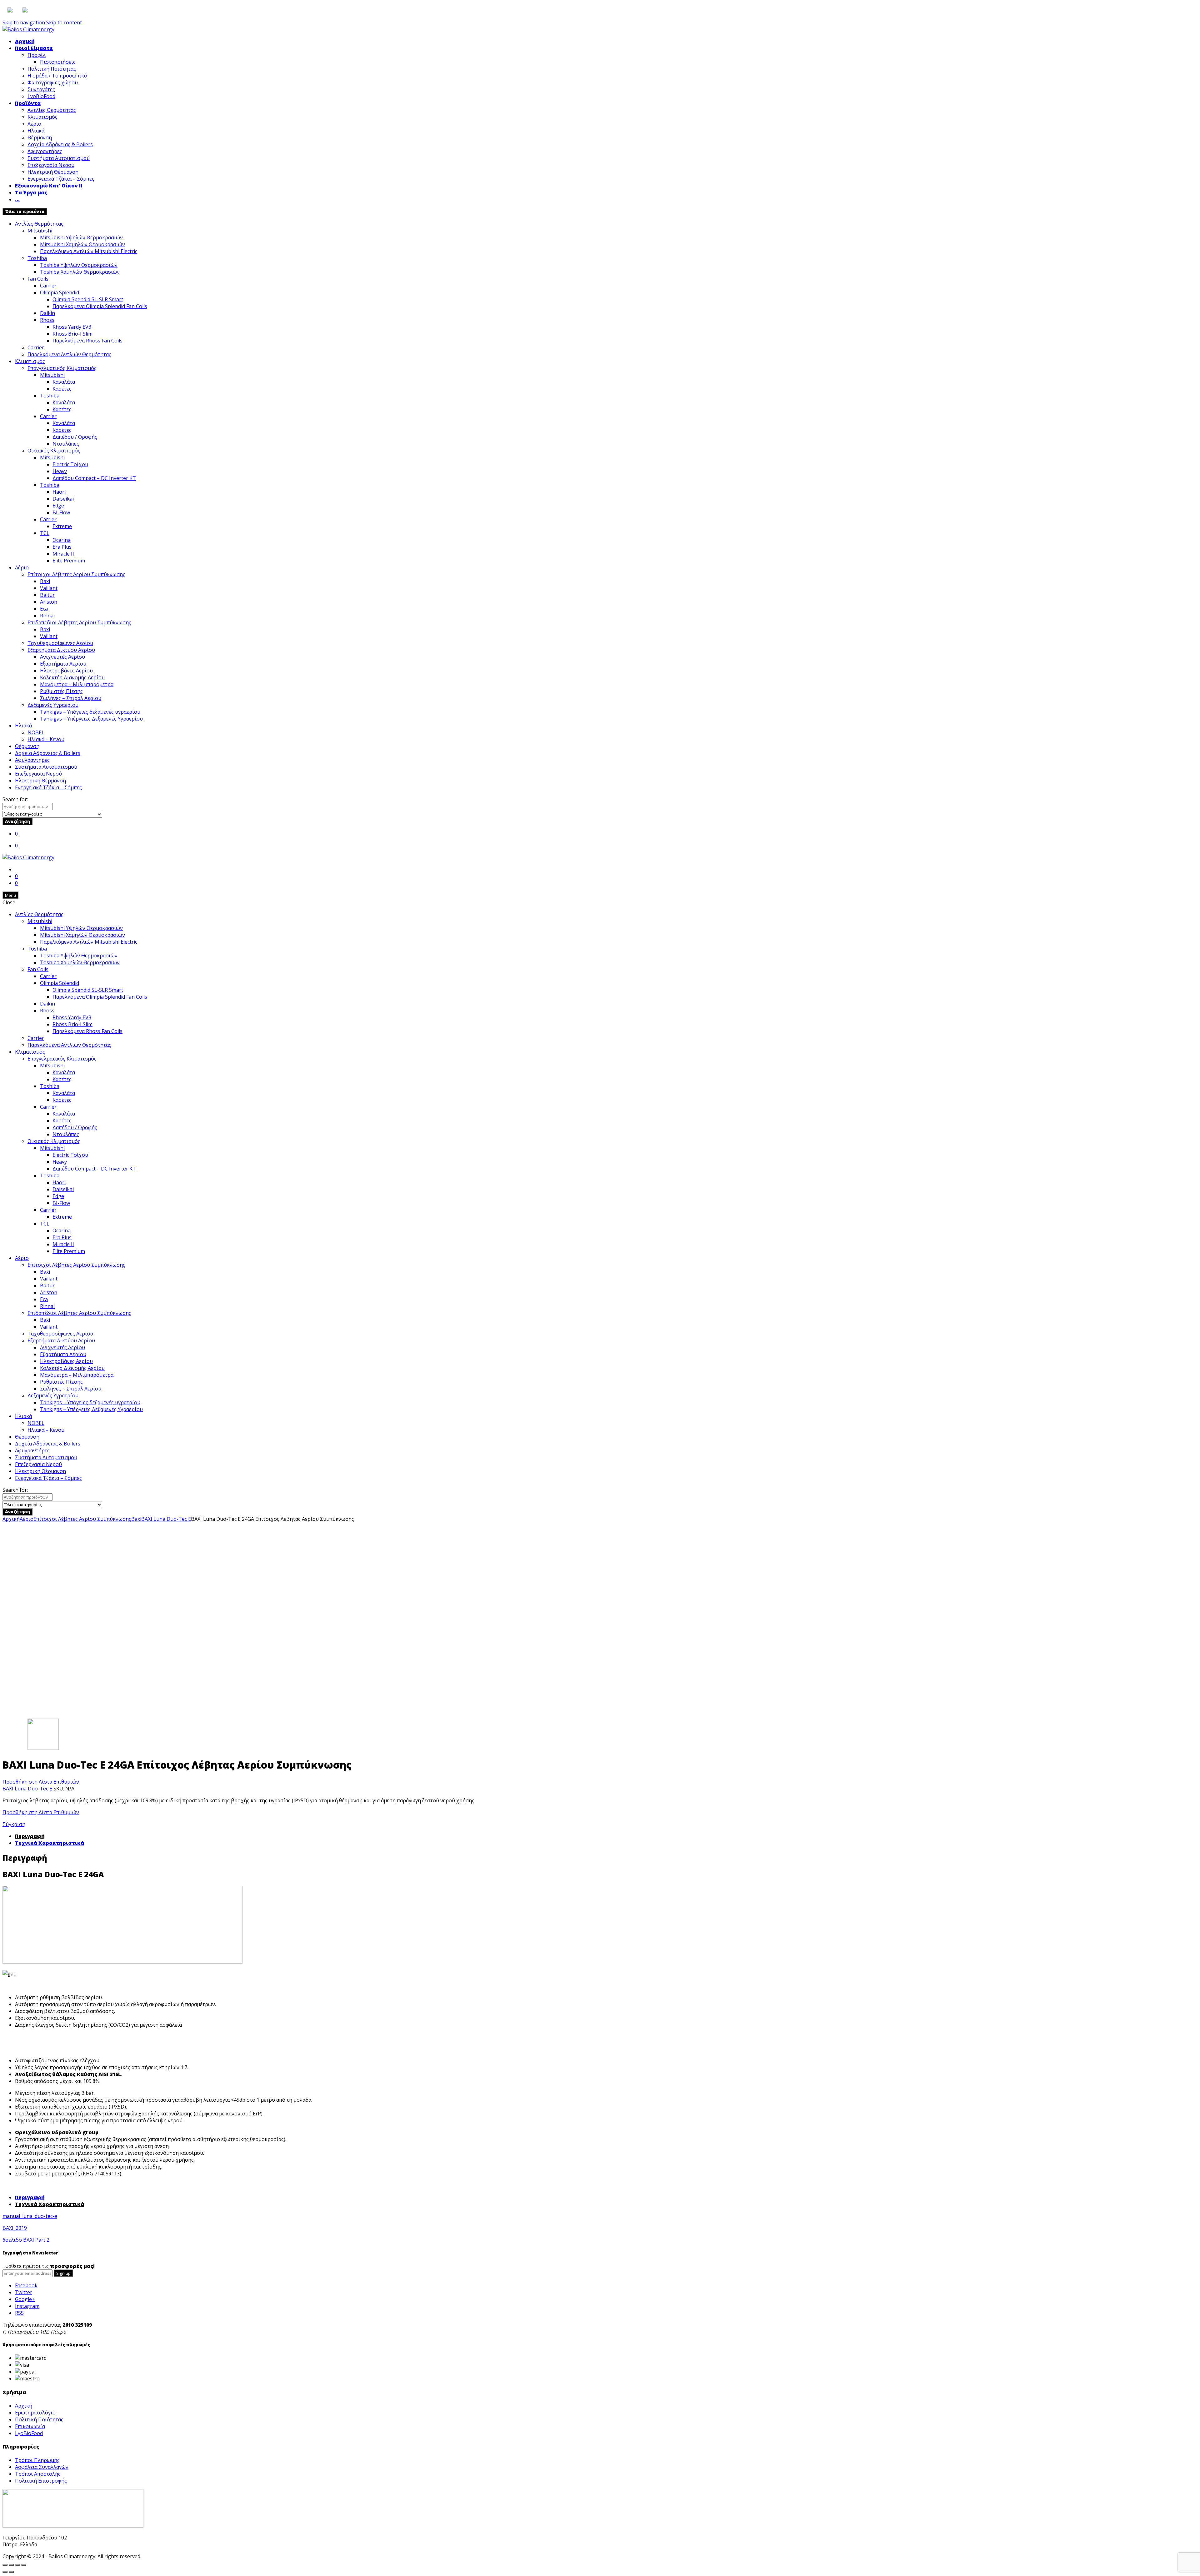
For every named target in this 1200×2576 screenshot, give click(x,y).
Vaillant (49, 588)
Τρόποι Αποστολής (38, 2474)
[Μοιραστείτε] (11, 2565)
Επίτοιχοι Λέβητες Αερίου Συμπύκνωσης (76, 574)
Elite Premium (69, 561)
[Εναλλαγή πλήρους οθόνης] (17, 2565)
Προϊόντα (28, 103)
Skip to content (64, 22)
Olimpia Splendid (60, 292)
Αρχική (25, 41)
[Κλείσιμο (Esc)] (5, 2565)
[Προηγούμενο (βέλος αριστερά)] (5, 2572)
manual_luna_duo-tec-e (30, 2216)
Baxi (45, 581)
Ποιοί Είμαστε (34, 48)
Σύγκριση (14, 1824)
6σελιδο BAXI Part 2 (26, 2240)
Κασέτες (62, 389)
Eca (44, 609)
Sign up (63, 2273)
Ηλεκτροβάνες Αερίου (66, 671)
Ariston (49, 602)
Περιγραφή (30, 1836)
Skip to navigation (24, 22)
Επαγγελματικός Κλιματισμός (62, 368)
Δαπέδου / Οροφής (75, 437)
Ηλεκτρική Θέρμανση (53, 172)
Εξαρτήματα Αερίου (63, 664)
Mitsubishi (40, 231)
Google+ (25, 2299)
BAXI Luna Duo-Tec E (166, 1519)
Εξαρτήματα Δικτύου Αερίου (61, 650)
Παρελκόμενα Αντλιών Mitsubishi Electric (89, 251)
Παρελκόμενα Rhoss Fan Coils (87, 341)
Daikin (47, 313)
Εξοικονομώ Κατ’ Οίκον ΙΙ (49, 186)
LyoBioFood (41, 96)
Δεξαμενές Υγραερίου (53, 705)
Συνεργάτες (41, 89)
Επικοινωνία (30, 2426)
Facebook (26, 2285)
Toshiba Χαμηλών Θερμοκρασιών (80, 272)
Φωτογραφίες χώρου (53, 82)
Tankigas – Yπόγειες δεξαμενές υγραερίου (90, 712)
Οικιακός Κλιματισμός (54, 451)
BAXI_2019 (15, 2228)
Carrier (48, 286)
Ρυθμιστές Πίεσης (61, 691)
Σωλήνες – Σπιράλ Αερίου (71, 698)
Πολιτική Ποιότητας (52, 69)
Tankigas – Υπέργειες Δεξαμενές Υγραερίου (91, 719)
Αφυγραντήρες (45, 151)
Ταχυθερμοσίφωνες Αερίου (60, 643)
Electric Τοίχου (70, 464)
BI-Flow (61, 512)
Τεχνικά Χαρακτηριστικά (50, 1843)
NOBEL (36, 732)
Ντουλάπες (66, 444)
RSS (19, 2313)
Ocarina (62, 540)
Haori (59, 492)
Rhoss (47, 320)
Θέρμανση (40, 137)
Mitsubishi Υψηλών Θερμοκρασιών (81, 237)
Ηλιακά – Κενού (46, 739)
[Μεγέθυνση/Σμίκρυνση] (24, 2565)
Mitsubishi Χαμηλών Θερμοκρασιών (82, 244)
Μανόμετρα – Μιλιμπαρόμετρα (77, 684)
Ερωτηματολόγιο (35, 2413)
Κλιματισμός (42, 117)
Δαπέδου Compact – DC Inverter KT (94, 478)
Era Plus (62, 547)
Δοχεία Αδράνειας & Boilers (60, 144)
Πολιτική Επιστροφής (41, 2481)
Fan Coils (38, 279)
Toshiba (37, 258)
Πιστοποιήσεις (58, 62)
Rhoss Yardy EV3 (72, 327)
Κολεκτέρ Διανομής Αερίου (72, 677)
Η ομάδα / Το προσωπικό (57, 76)
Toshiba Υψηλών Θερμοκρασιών (79, 265)
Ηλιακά (36, 131)
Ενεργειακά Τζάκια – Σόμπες (61, 179)
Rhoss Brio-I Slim (72, 334)
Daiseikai (63, 499)
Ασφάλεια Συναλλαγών (42, 2467)
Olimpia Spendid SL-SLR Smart (88, 299)
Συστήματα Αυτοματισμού (59, 158)
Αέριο (34, 124)
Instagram (27, 2306)
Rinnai (47, 616)
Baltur (47, 595)
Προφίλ (37, 55)
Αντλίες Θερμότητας (52, 110)
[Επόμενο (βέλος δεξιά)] (11, 2572)
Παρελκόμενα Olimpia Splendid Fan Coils (100, 306)
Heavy (60, 471)
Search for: (15, 799)
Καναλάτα (64, 382)
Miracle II (63, 554)
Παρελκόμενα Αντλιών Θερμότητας (69, 354)
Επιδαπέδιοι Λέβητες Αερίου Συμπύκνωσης (79, 622)
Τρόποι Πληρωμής (37, 2460)
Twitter (24, 2292)
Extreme (62, 526)
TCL (45, 533)
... (17, 199)
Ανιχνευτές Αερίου (62, 657)
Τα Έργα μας (31, 192)
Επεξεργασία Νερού (51, 165)
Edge (58, 506)
